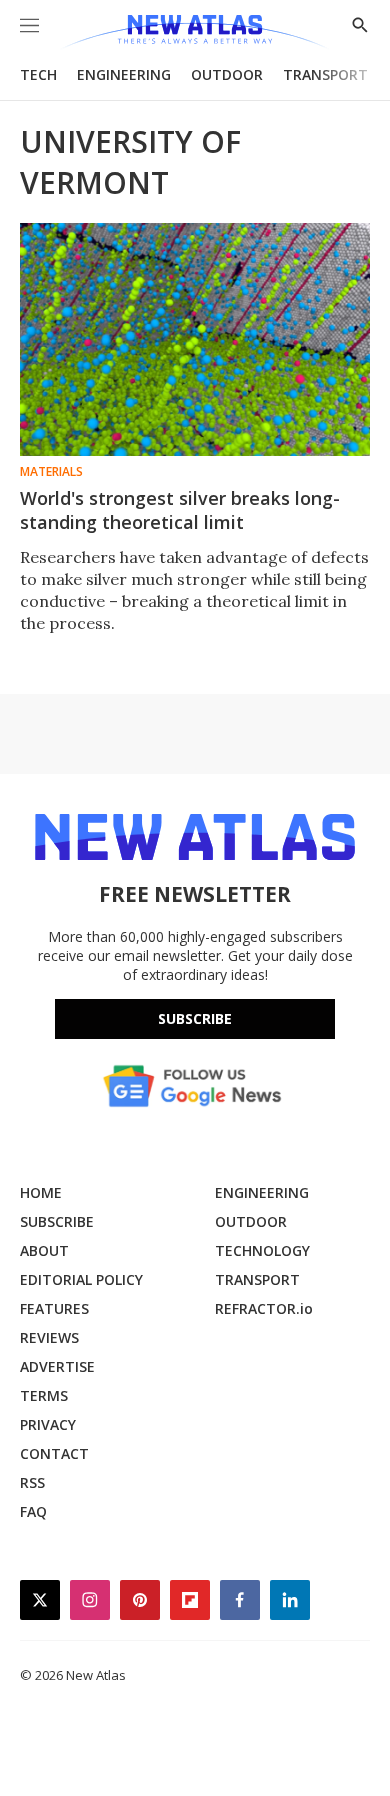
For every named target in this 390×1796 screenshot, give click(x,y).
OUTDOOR (227, 74)
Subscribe (195, 1018)
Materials (51, 472)
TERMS (44, 1395)
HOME (41, 1192)
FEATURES (54, 1308)
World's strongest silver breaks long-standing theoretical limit (180, 510)
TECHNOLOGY (262, 1250)
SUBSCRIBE (57, 1221)
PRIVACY (48, 1424)
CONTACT (54, 1453)
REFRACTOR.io (264, 1308)
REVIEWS (49, 1337)
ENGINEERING (124, 74)
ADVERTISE (57, 1366)
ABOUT (44, 1250)
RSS (32, 1482)
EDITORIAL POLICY (81, 1279)
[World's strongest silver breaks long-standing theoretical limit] (195, 339)
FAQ (33, 1511)
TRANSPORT (325, 74)
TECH (38, 74)
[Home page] (194, 32)
